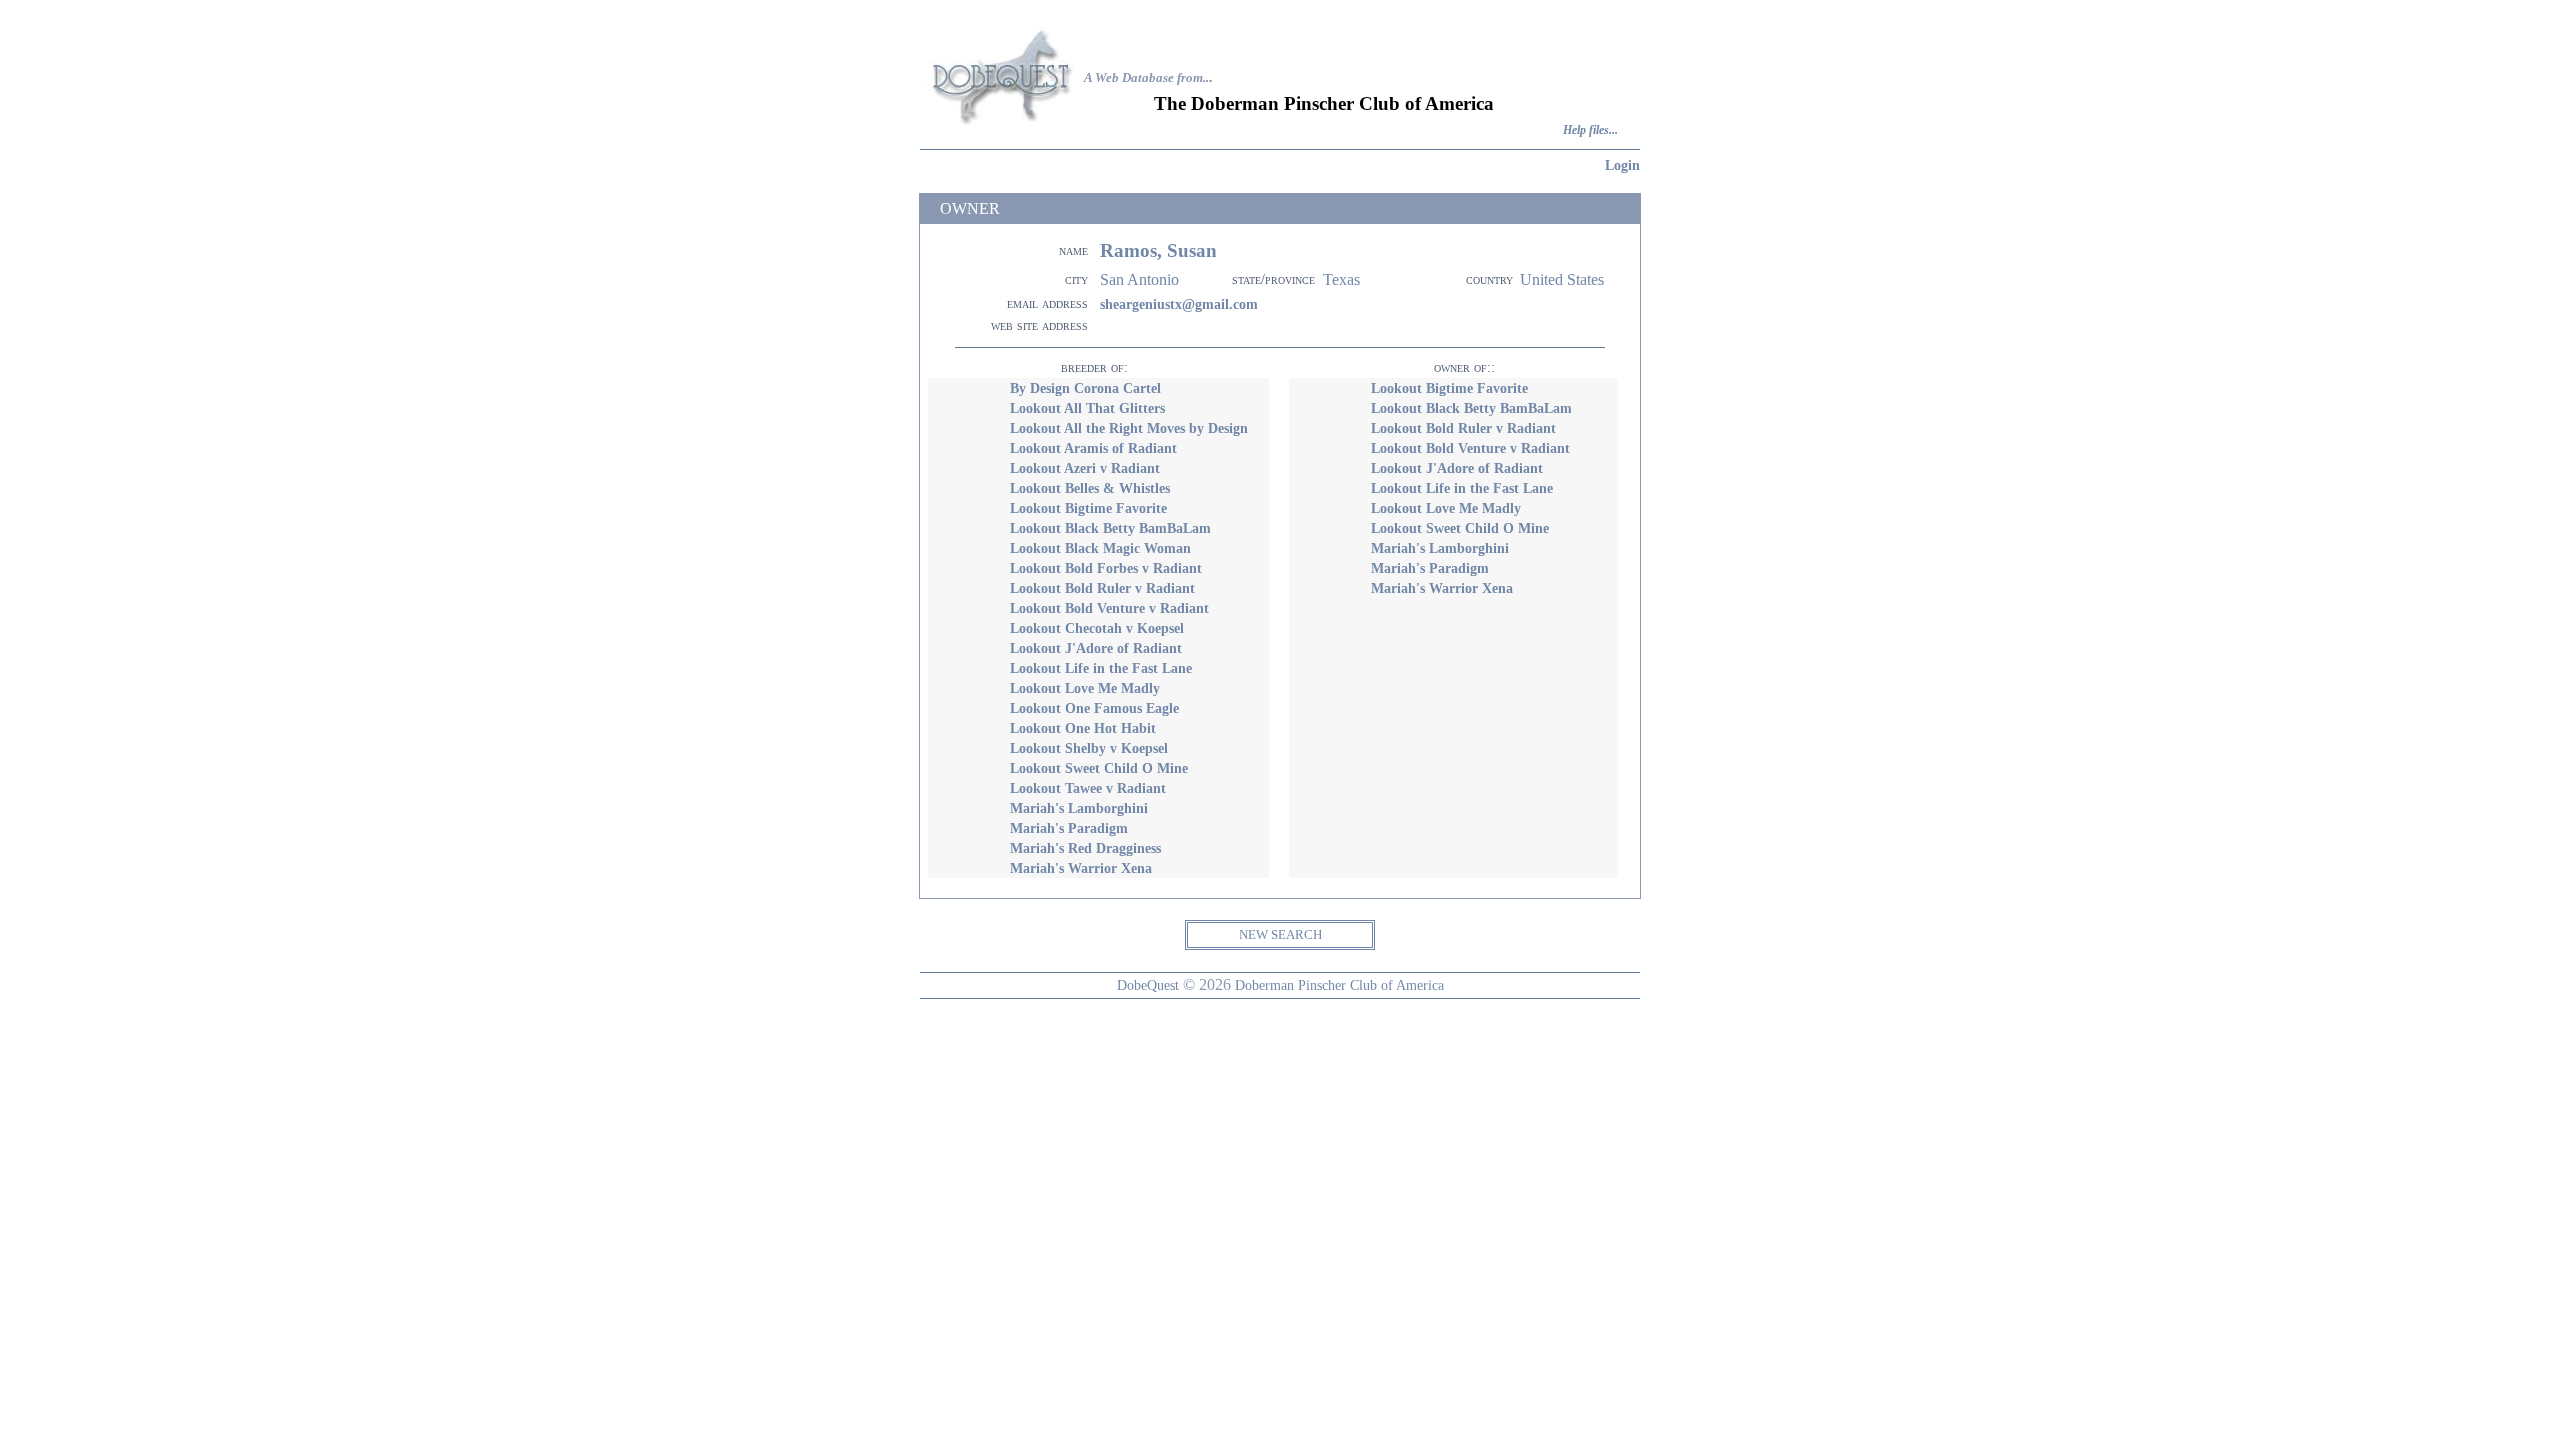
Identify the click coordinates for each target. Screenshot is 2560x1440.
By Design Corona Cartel (1085, 388)
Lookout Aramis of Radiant (1093, 448)
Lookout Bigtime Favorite (1088, 508)
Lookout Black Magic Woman (1100, 548)
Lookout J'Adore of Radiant (1096, 648)
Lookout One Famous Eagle (1094, 708)
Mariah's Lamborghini (1079, 808)
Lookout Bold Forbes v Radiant (1106, 568)
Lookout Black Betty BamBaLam (1110, 528)
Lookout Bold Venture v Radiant (1109, 608)
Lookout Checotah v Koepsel (1097, 628)
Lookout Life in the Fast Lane (1101, 668)
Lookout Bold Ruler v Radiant (1102, 588)
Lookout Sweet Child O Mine (1099, 768)
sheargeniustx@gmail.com (1179, 304)
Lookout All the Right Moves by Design (1129, 428)
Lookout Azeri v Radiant (1085, 468)
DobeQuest (1148, 985)
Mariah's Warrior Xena (1081, 868)
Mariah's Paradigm (1069, 828)
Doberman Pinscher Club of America (1339, 985)
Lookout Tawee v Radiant (1088, 788)
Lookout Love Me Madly (1085, 688)
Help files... (1590, 130)
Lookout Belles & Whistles (1090, 488)
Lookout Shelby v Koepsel (1089, 748)
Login (1622, 165)
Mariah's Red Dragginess (1085, 848)
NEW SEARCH (1280, 934)
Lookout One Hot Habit (1083, 728)
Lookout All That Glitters (1087, 408)
